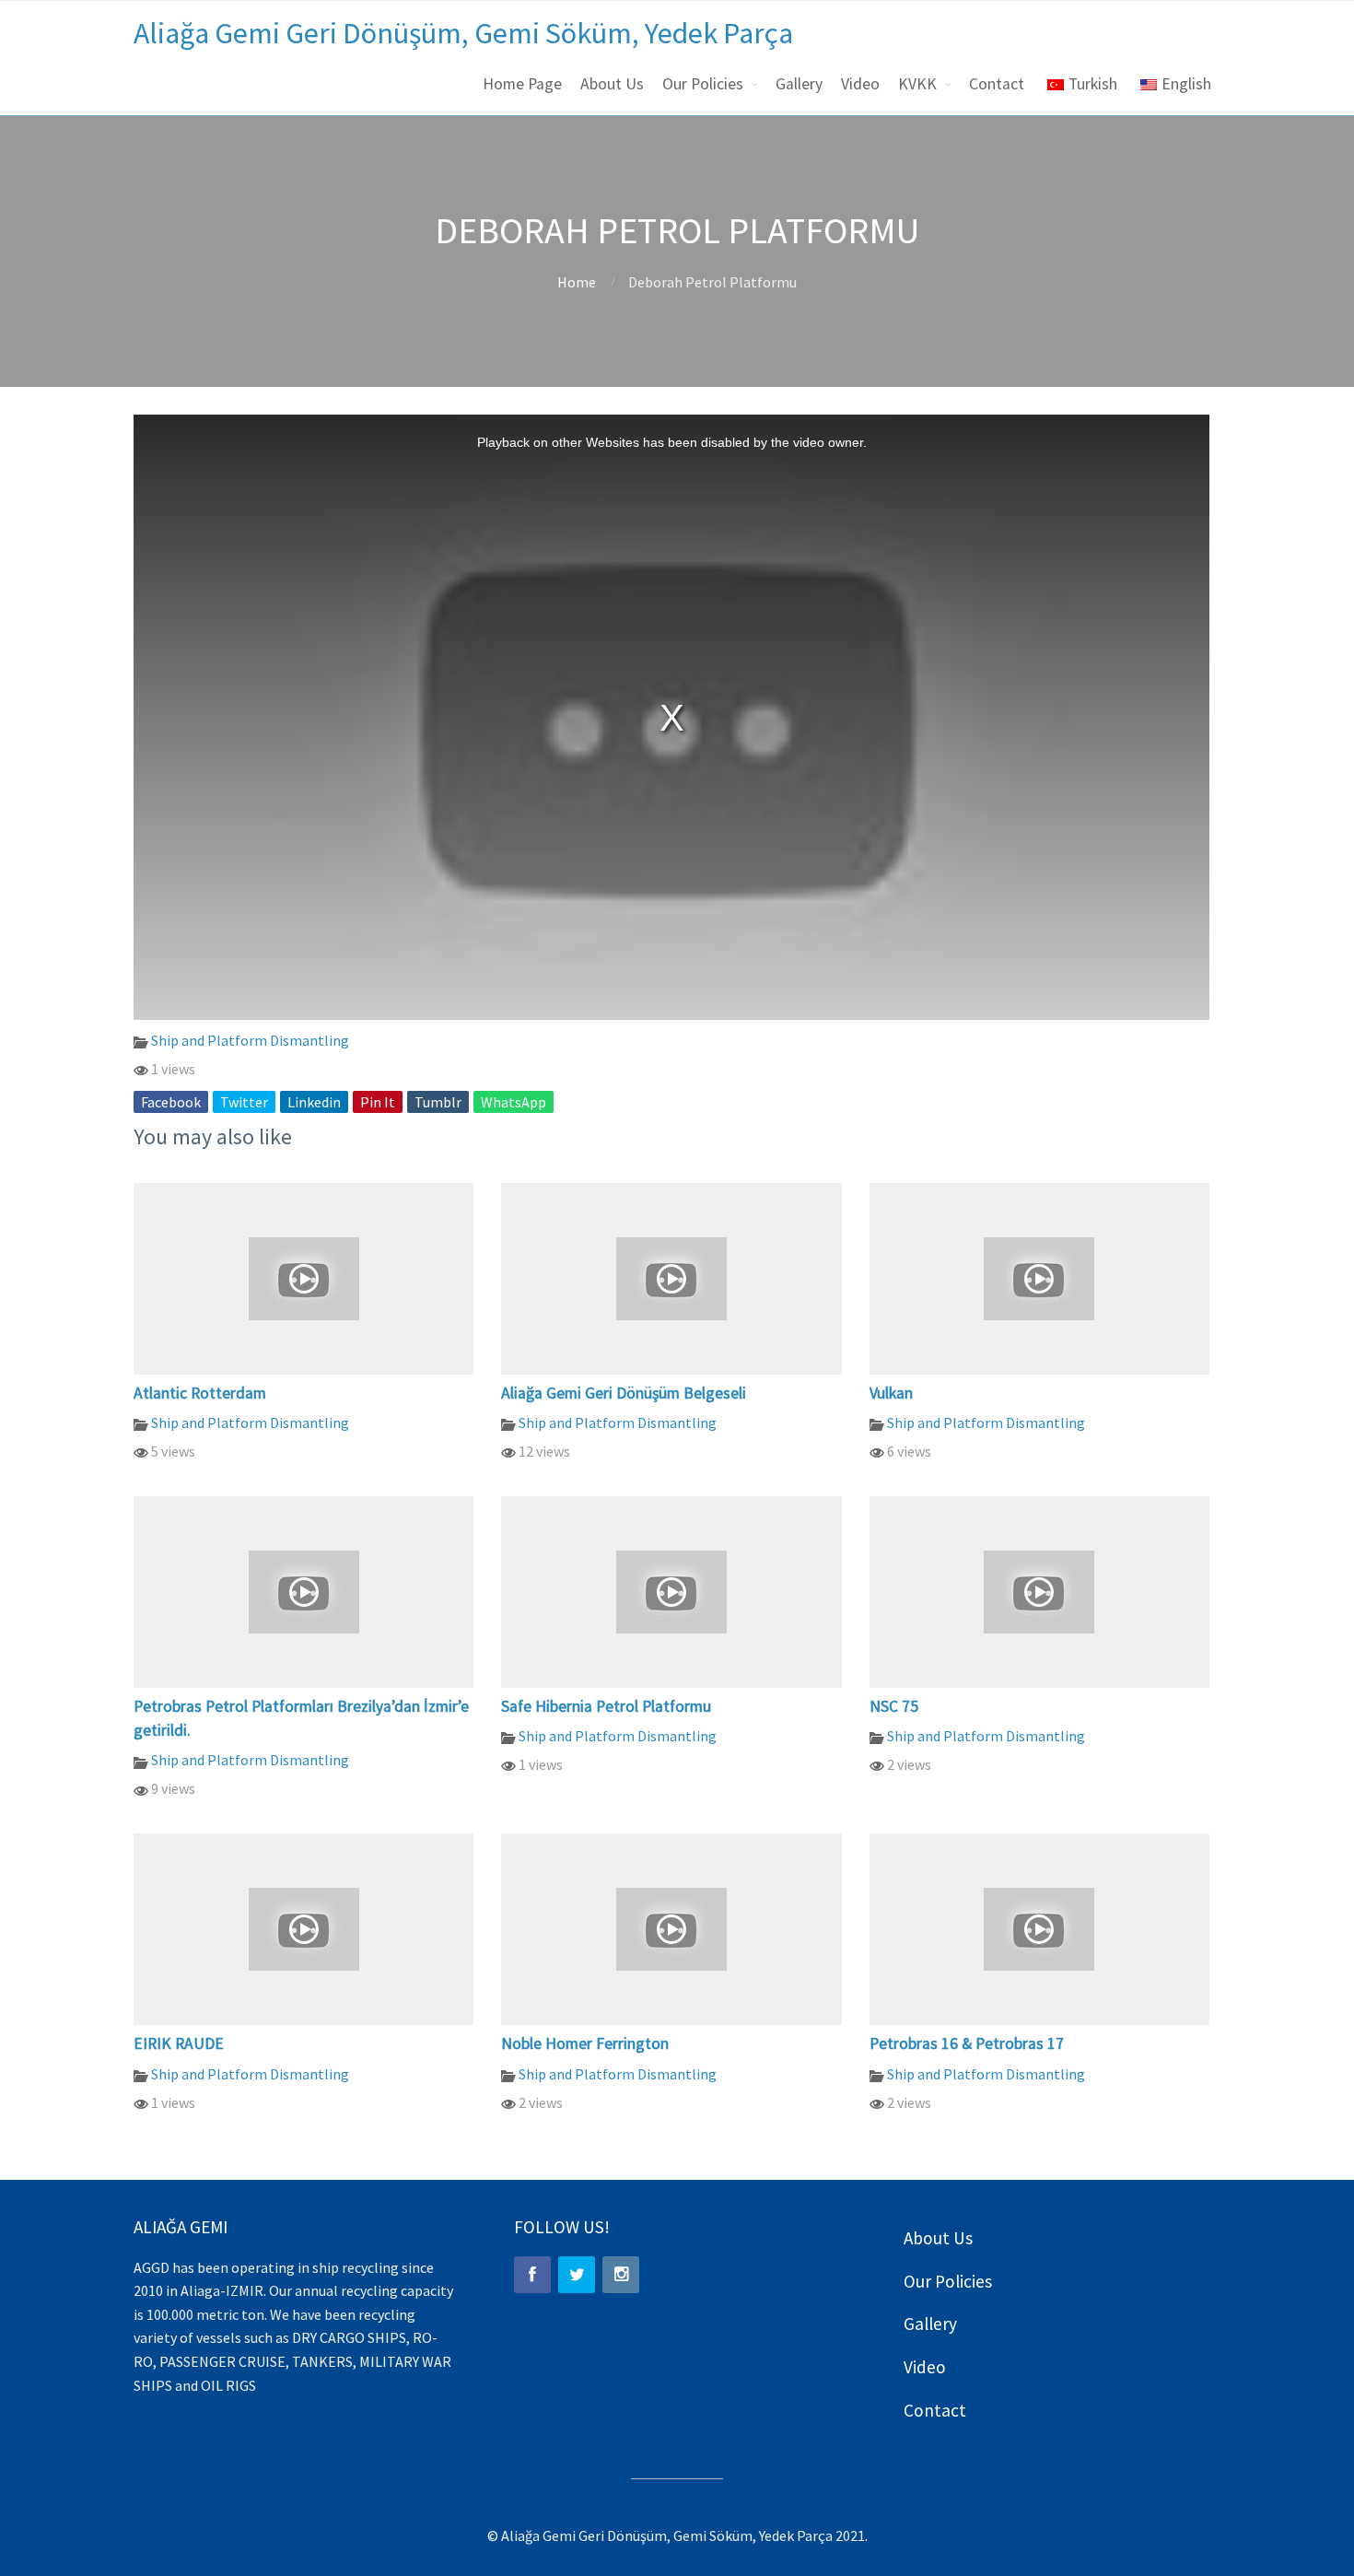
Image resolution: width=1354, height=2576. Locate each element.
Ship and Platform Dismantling (250, 1040)
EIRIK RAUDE (179, 2043)
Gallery (799, 84)
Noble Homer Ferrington (585, 2043)
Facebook (171, 1102)
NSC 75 (894, 1706)
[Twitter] (577, 2275)
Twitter (244, 1102)
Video (860, 84)
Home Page (522, 84)
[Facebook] (532, 2275)
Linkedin (314, 1102)
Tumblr (438, 1102)
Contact (997, 84)
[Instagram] (621, 2275)
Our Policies (703, 84)
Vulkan (891, 1393)
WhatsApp (514, 1102)
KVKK (917, 84)
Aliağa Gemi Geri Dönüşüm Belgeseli (624, 1393)
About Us (612, 84)
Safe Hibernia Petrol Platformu (606, 1706)
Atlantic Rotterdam (200, 1393)
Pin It (378, 1102)
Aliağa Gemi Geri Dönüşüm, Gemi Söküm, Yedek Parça (463, 33)
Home (577, 282)
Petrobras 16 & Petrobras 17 (967, 2043)
